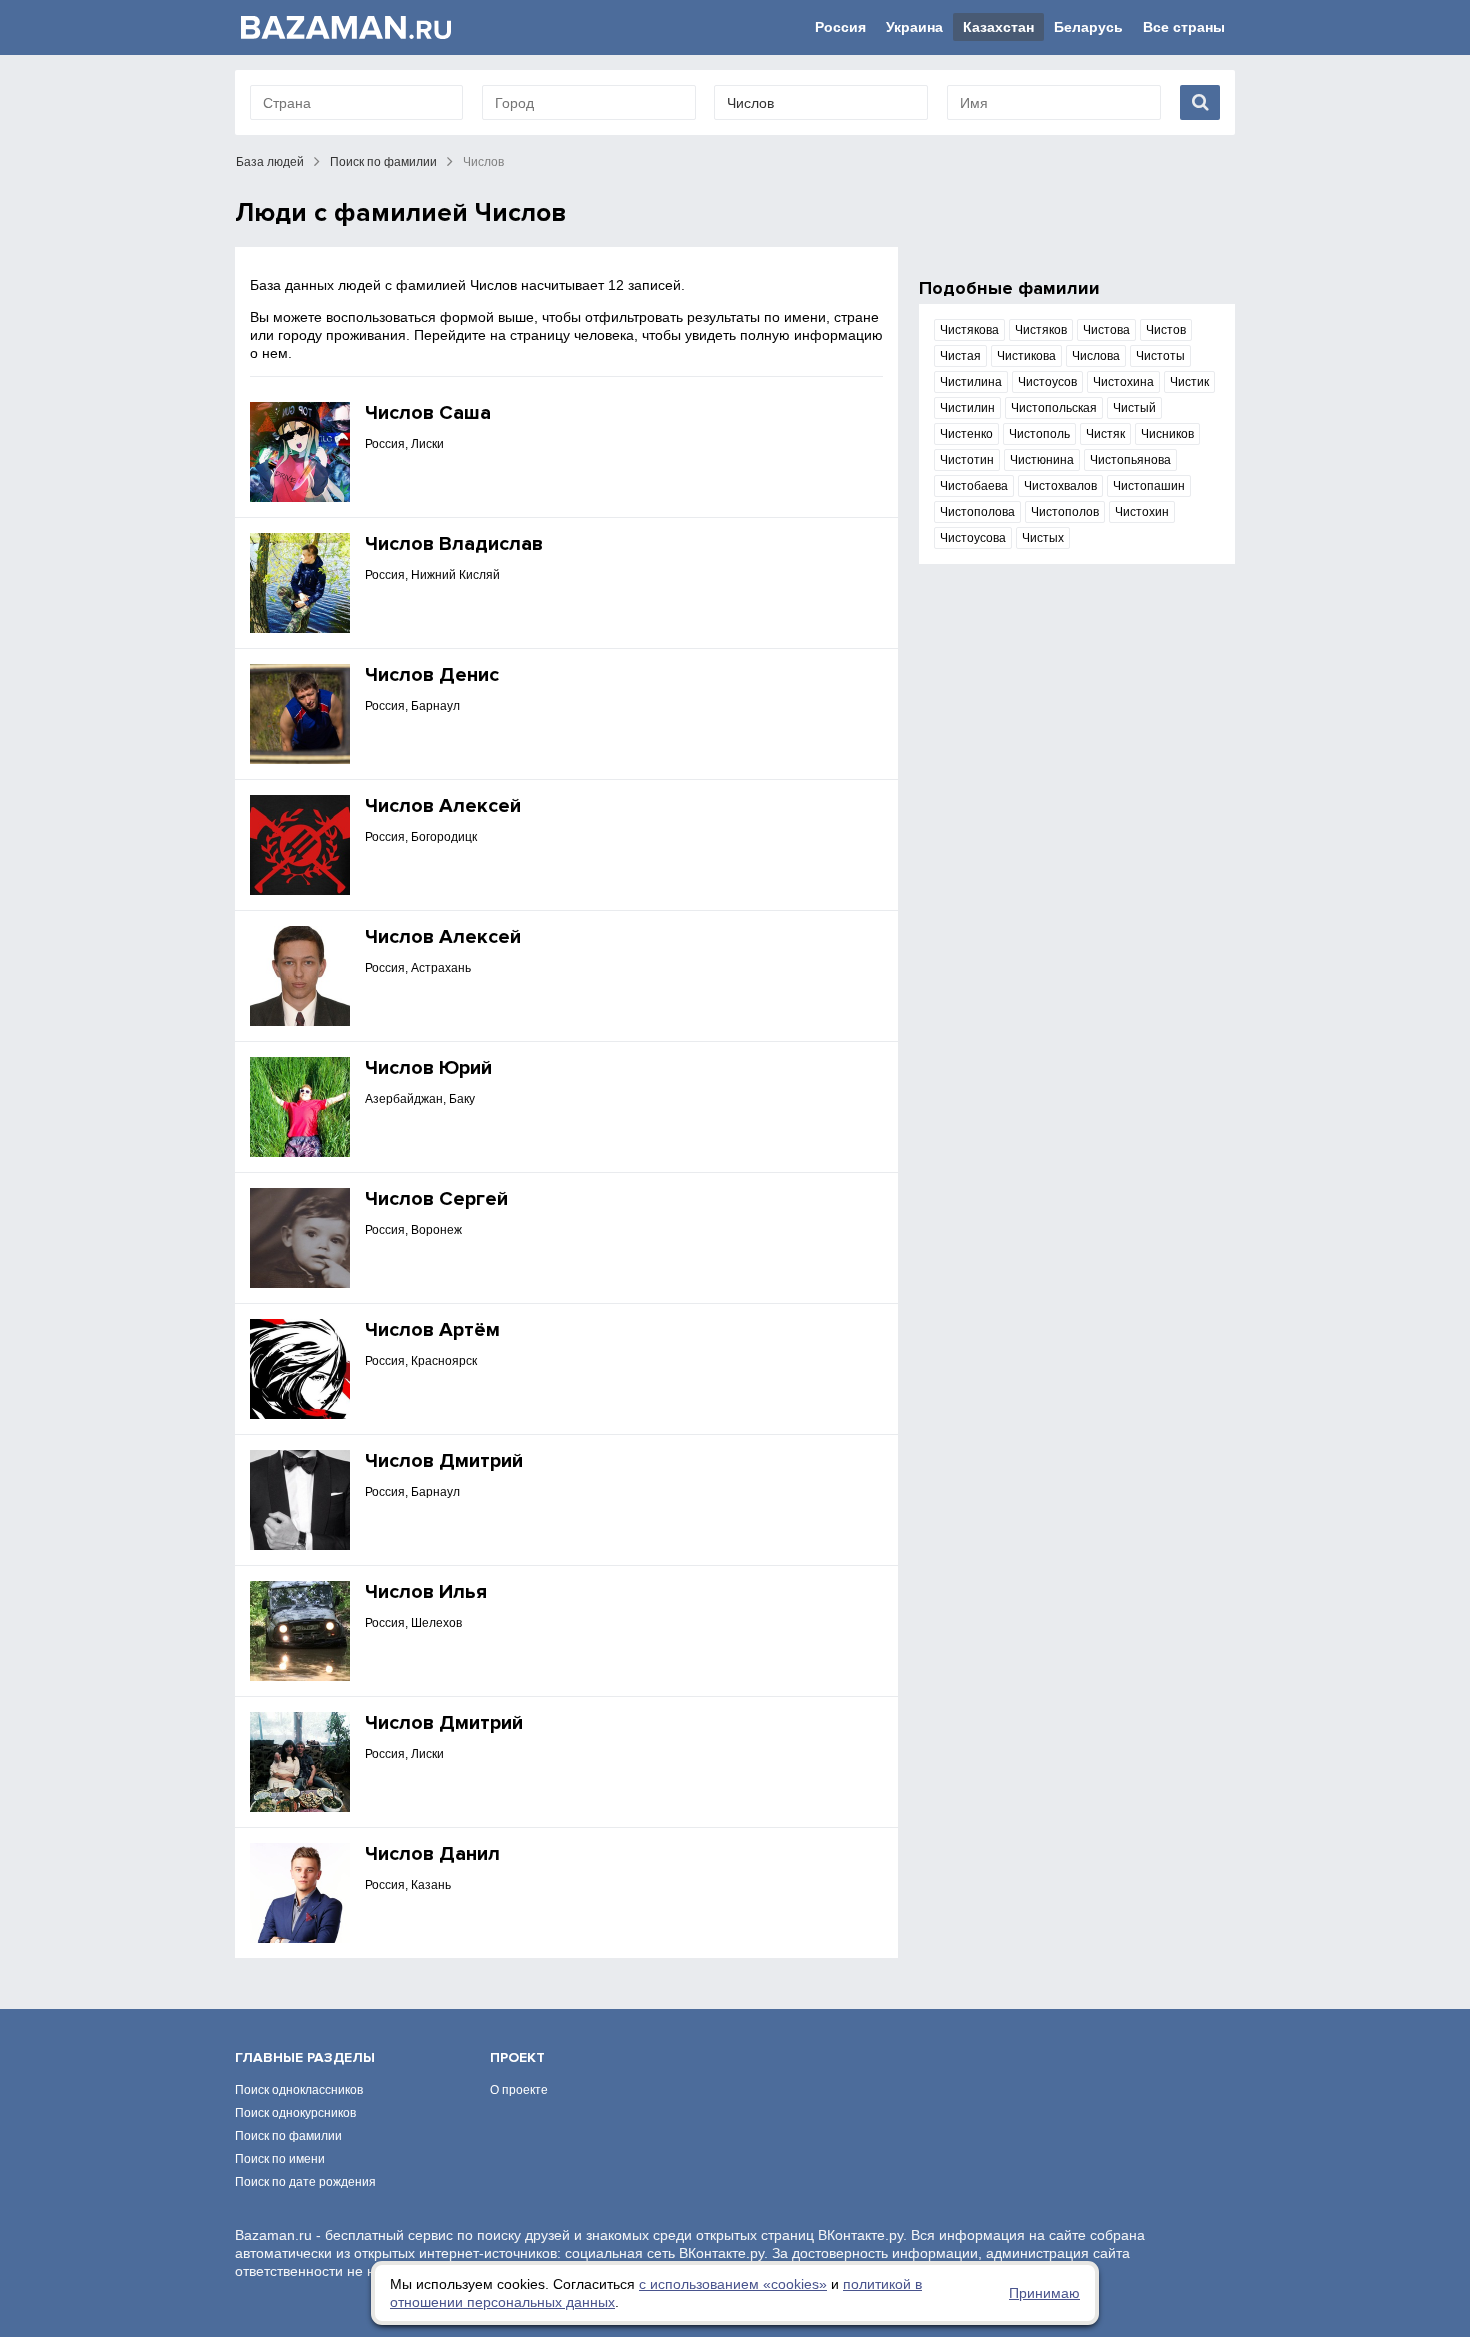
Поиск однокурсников (295, 2113)
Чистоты (1160, 356)
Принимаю (1044, 2293)
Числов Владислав (454, 544)
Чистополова (977, 512)
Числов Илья (426, 1592)
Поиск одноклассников (299, 2090)
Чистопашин (1149, 486)
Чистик (1189, 382)
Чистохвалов (1060, 486)
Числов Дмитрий (444, 1461)
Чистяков (1041, 330)
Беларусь (1088, 27)
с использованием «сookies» (733, 2284)
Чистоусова (973, 538)
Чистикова (1026, 356)
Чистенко (966, 434)
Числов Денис (432, 675)
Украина (914, 27)
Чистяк (1105, 434)
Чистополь (1039, 434)
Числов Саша (428, 413)
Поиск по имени (280, 2159)
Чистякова (969, 330)
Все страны (1184, 27)
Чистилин (967, 408)
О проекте (519, 2090)
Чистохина (1123, 382)
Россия (840, 27)
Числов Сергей (436, 1199)
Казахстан (998, 27)
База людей (270, 162)
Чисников (1167, 434)
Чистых (1043, 538)
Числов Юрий (428, 1068)
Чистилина (971, 382)
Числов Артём (432, 1330)
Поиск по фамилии (383, 162)
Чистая (960, 356)
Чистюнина (1042, 460)
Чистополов (1065, 512)
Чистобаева (974, 486)
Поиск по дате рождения (305, 2182)
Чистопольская (1054, 408)
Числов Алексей (443, 806)
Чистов (1166, 330)
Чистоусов (1047, 382)
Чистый (1134, 408)
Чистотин (967, 460)
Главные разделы (305, 2057)
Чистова (1106, 330)
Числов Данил (432, 1854)
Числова (1096, 356)
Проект (517, 2057)
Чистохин (1142, 512)
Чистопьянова (1130, 460)
